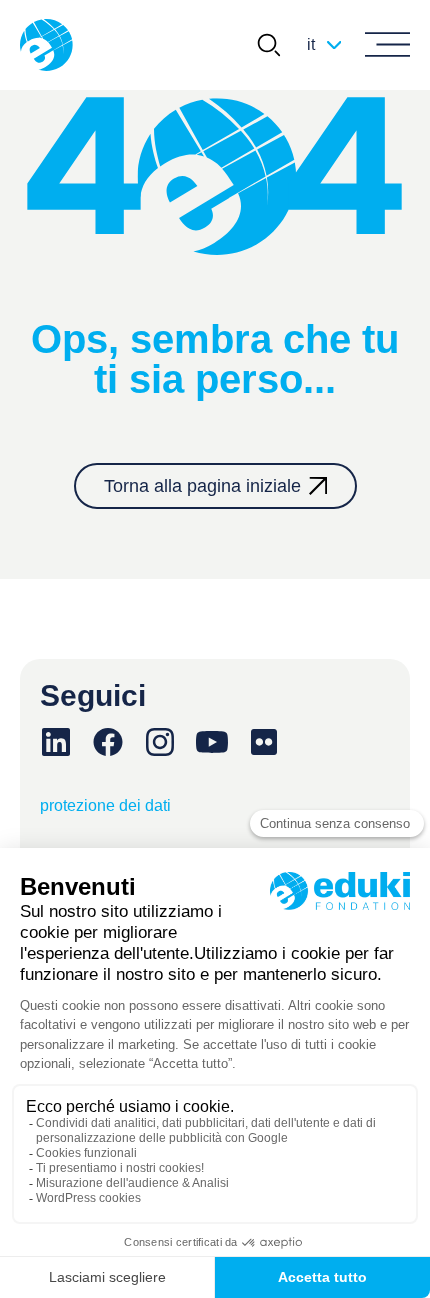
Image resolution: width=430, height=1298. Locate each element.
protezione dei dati (105, 805)
